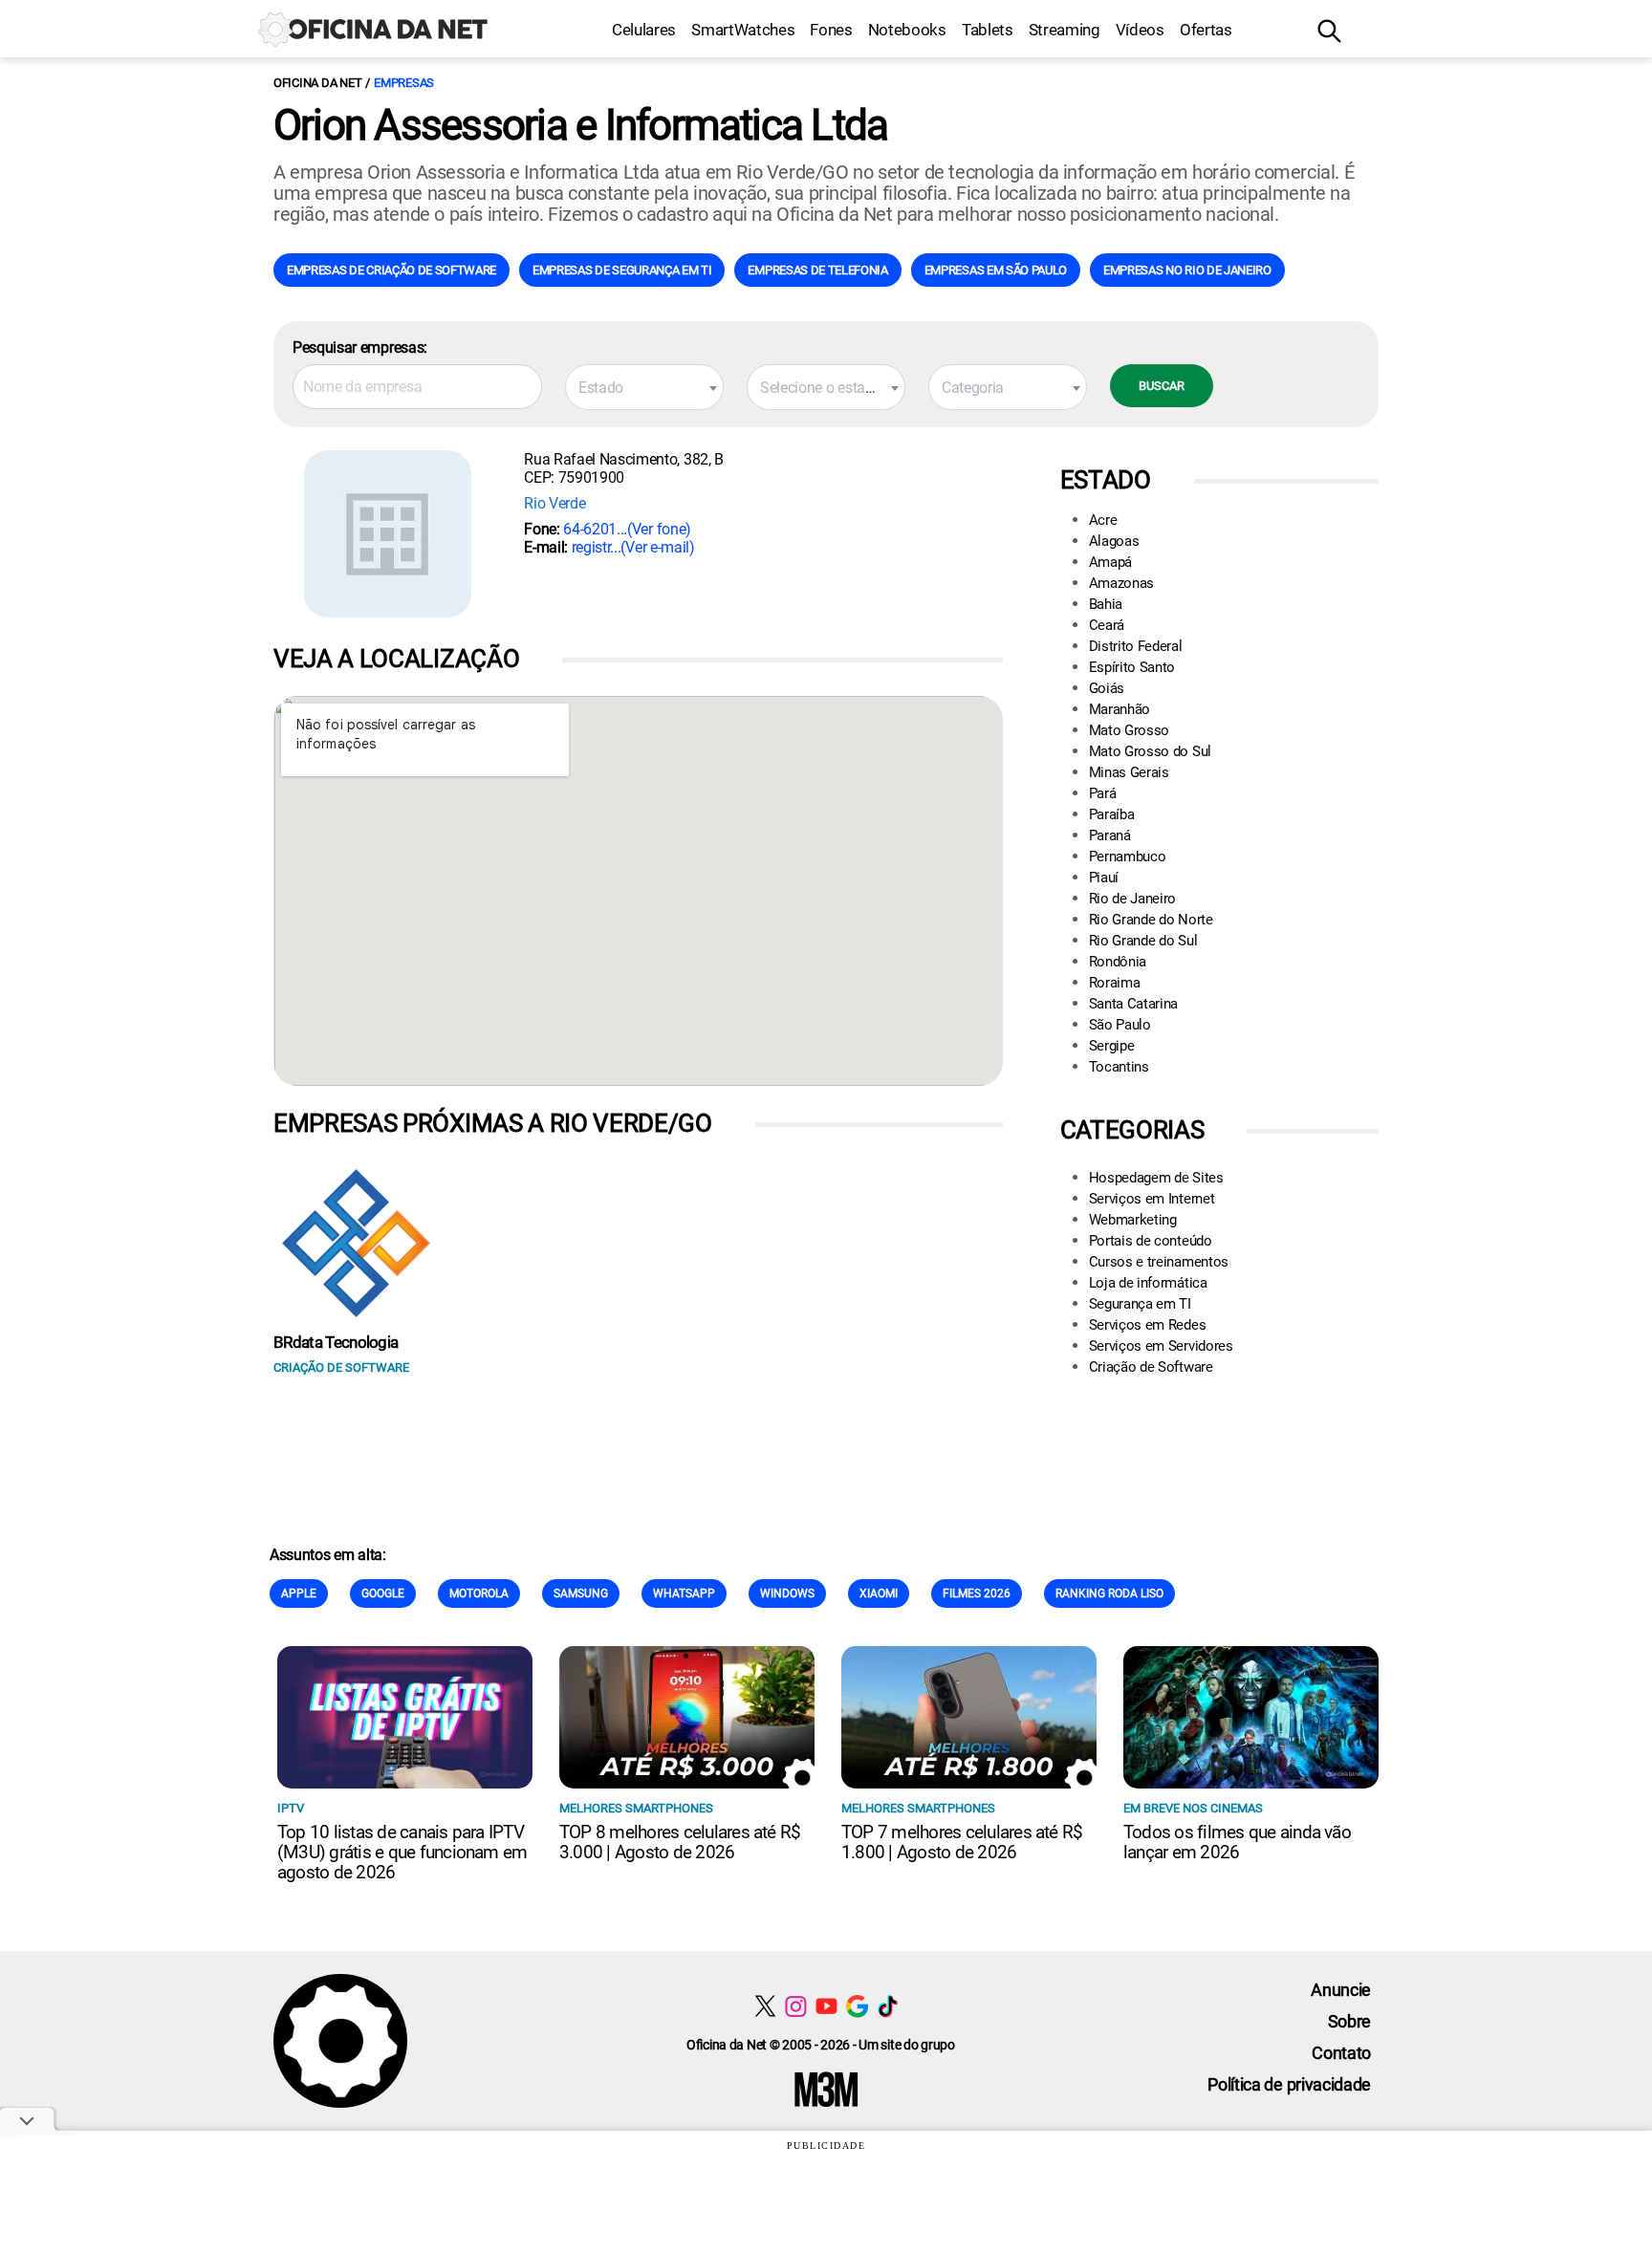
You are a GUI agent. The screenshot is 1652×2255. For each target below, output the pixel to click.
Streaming (1065, 30)
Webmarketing (1133, 1220)
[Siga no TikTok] (888, 2006)
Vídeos (1140, 30)
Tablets (988, 30)
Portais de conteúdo (1151, 1241)
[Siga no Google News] (857, 2006)
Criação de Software (1151, 1367)
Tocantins (1119, 1067)
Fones (831, 30)
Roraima (1115, 983)
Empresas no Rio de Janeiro (1187, 270)
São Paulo (1120, 1025)
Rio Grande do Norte (1151, 920)
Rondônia (1118, 962)
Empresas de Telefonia (817, 270)
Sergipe (1112, 1046)
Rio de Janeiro (1133, 899)
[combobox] (644, 387)
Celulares (644, 30)
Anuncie (1341, 1990)
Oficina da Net (317, 83)
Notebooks (907, 30)
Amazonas (1121, 583)
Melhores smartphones (636, 1808)
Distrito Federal (1136, 646)
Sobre (1349, 2021)
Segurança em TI (1140, 1304)
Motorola (479, 1594)
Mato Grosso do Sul (1150, 751)
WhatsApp (684, 1594)
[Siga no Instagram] (796, 2006)
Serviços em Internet (1152, 1199)
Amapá (1110, 562)
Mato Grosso (1129, 730)
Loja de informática (1148, 1283)
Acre (1103, 520)
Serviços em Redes (1148, 1325)
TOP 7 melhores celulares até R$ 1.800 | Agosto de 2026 (962, 1842)
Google (383, 1594)
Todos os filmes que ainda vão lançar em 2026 (1237, 1842)
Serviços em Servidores (1161, 1346)
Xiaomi (879, 1594)
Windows (787, 1594)
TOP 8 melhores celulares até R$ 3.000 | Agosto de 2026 (680, 1842)
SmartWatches (743, 30)
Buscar (1162, 386)
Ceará (1107, 625)
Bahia (1106, 604)
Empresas (404, 83)
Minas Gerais (1129, 772)
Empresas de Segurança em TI (622, 270)
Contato (1341, 2053)
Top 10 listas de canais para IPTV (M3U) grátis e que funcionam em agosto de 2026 (402, 1852)
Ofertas (1206, 30)
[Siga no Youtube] (826, 2006)
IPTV (291, 1808)
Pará (1103, 793)
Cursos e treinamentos (1159, 1262)
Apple (299, 1594)
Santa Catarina (1134, 1004)
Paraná (1110, 835)
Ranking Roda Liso (1109, 1594)
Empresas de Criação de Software (391, 270)
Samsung (581, 1594)
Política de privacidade (1289, 2084)
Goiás (1107, 688)
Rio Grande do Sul (1143, 941)
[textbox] (644, 388)
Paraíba (1112, 814)
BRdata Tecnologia (336, 1342)
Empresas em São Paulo (996, 270)
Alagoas (1114, 541)
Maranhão (1119, 709)
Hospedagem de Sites (1156, 1178)
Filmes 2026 (977, 1594)
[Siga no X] (765, 2006)
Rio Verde (554, 503)
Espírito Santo (1132, 667)
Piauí (1104, 878)
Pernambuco (1128, 856)
